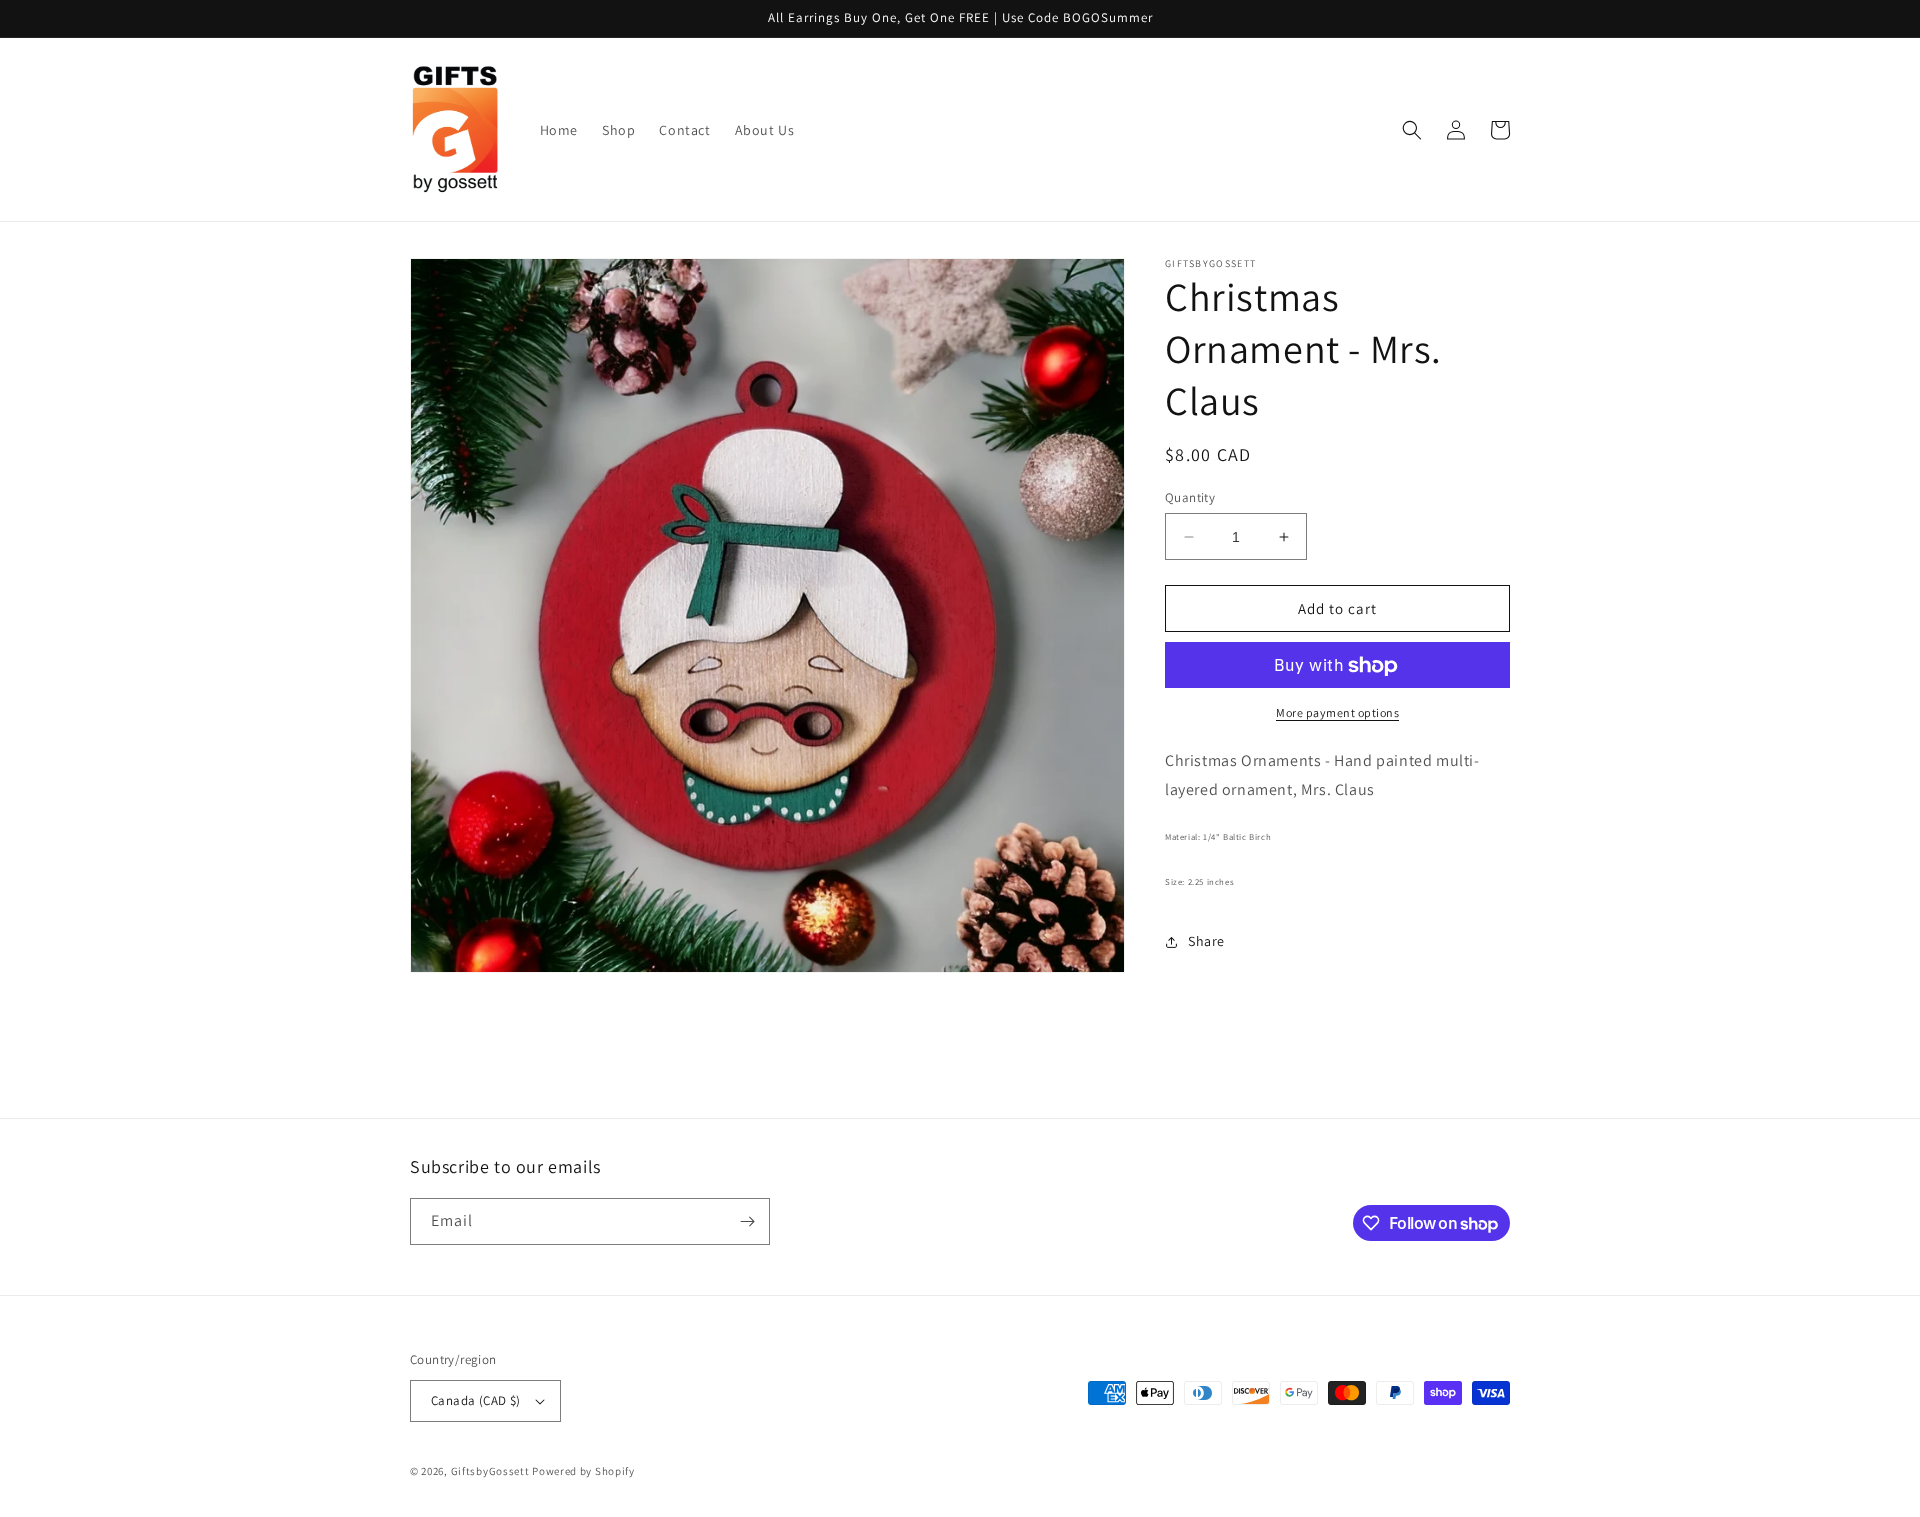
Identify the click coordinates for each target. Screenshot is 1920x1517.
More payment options (1337, 713)
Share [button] (1206, 942)
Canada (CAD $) (476, 1400)
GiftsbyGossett (490, 1471)
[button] (1412, 130)
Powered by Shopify (583, 1471)
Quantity (1190, 497)
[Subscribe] (747, 1221)
